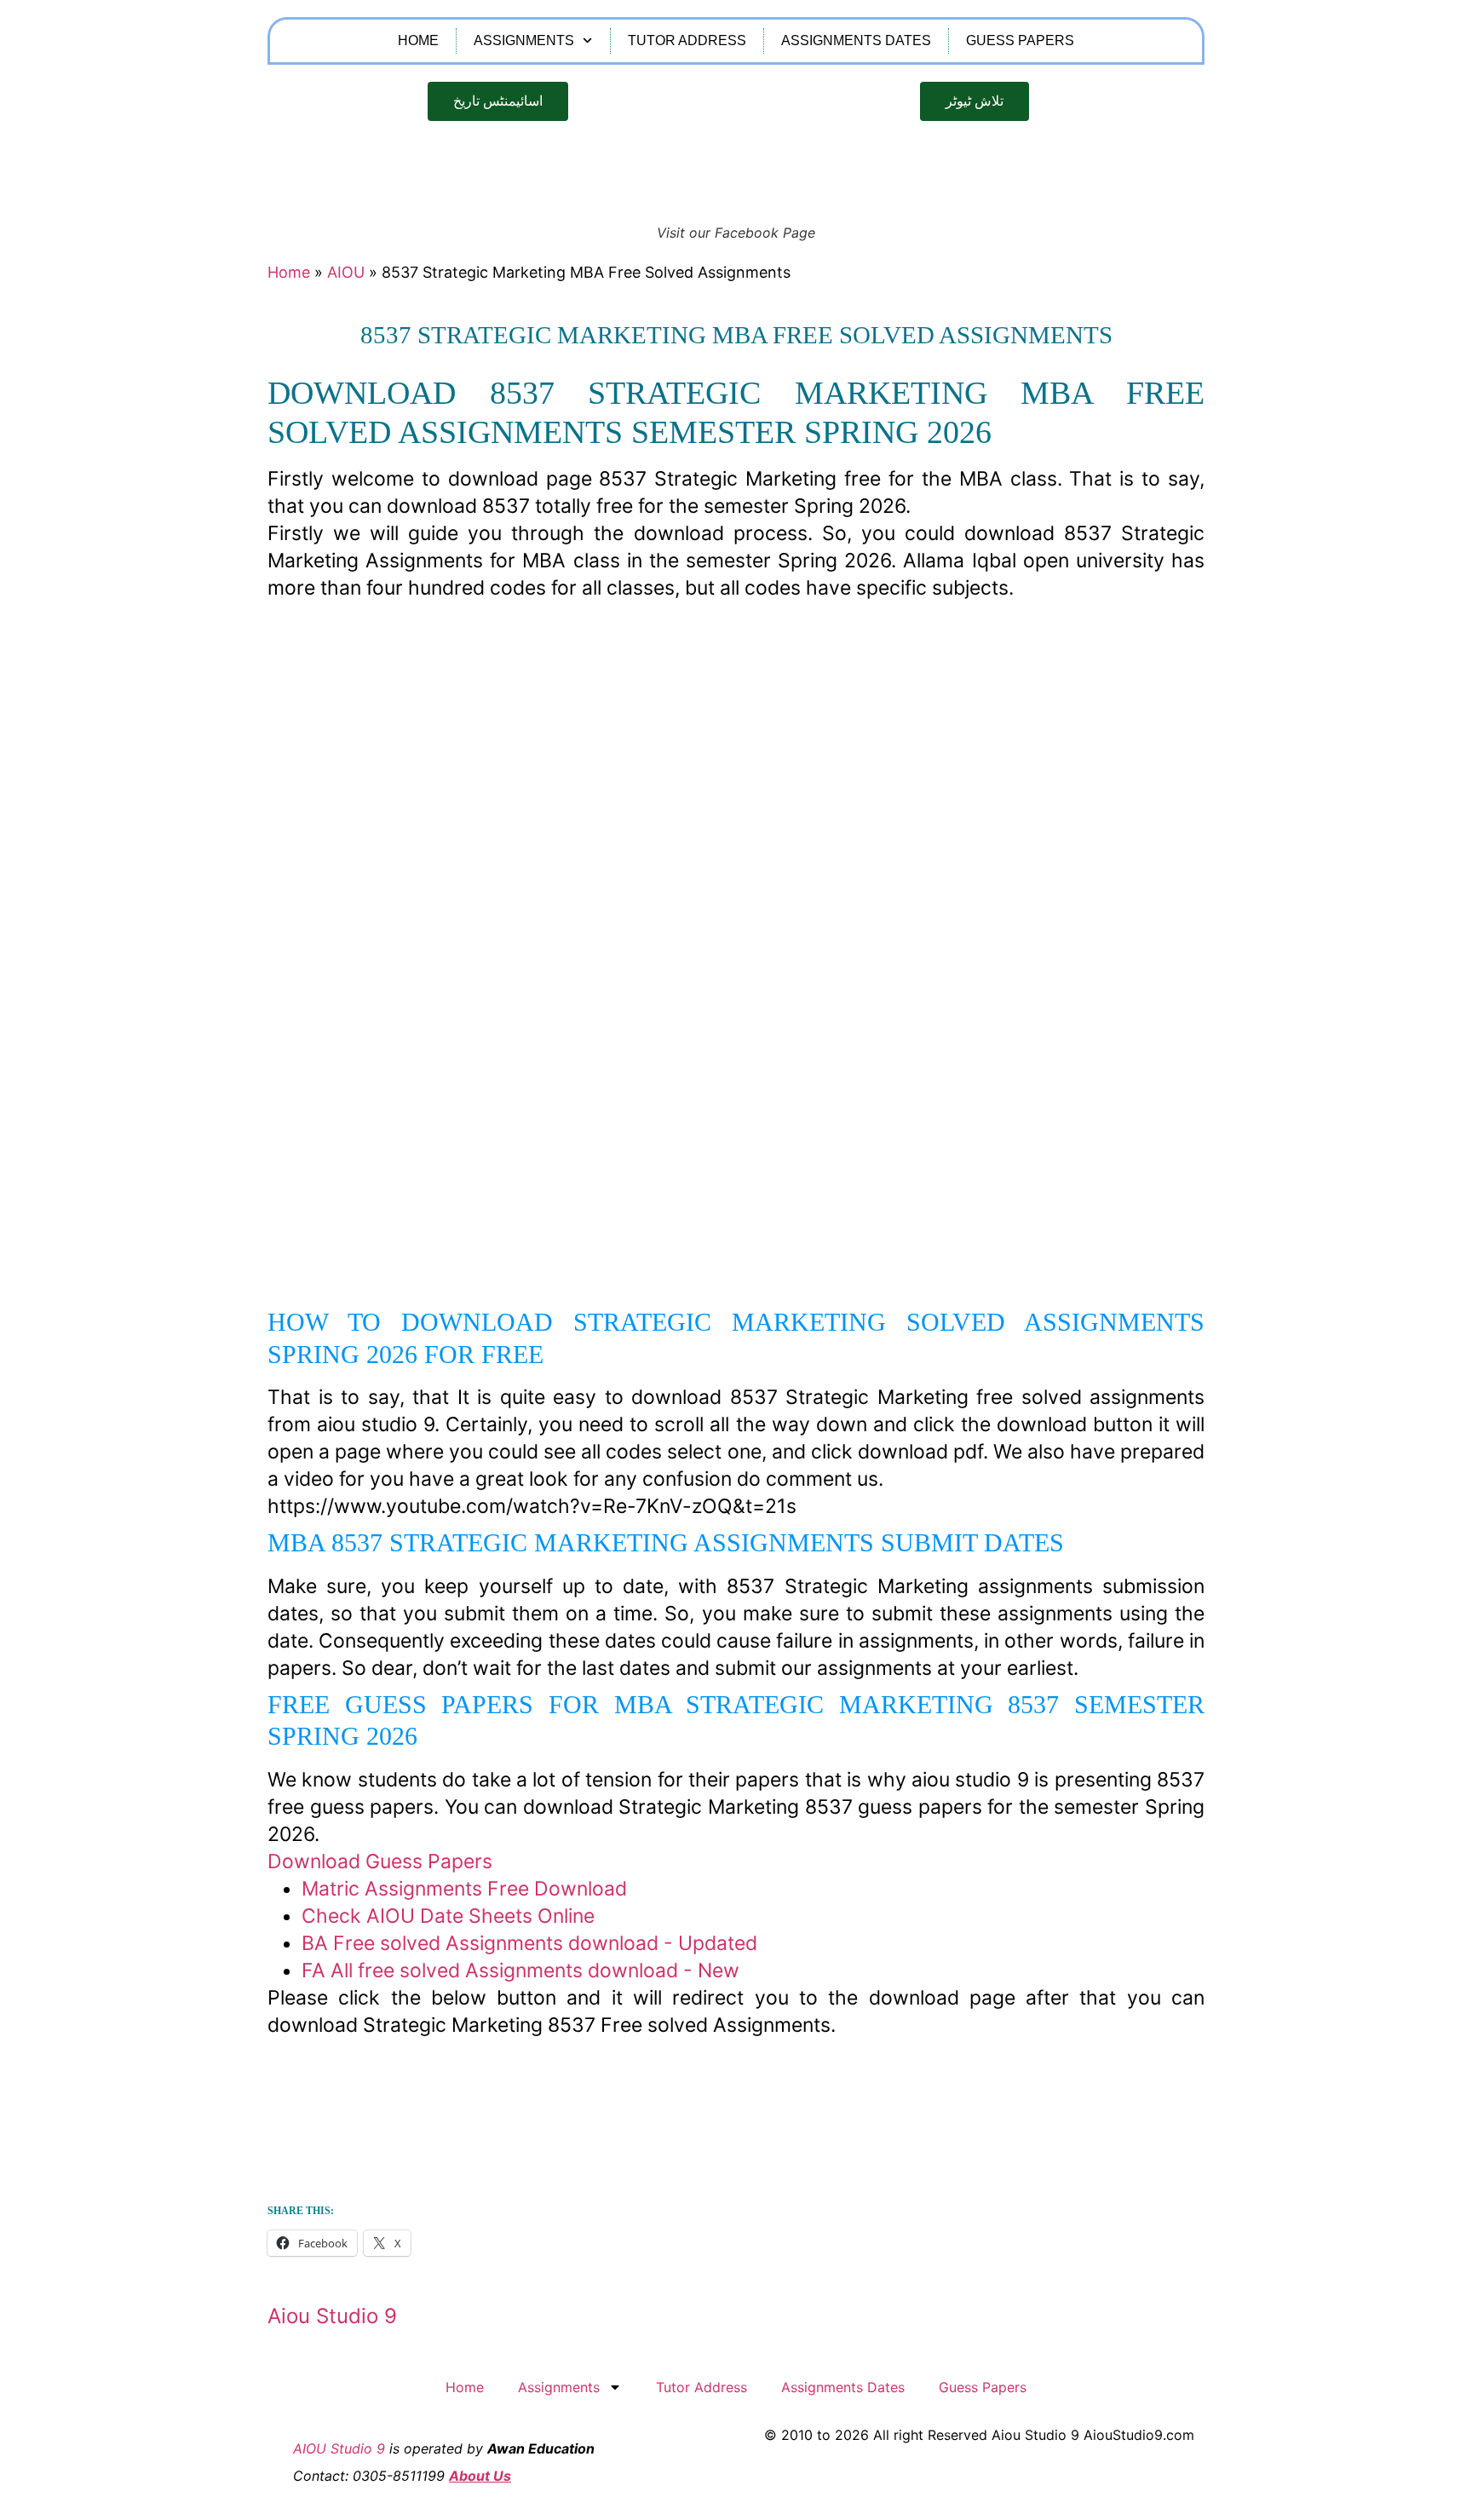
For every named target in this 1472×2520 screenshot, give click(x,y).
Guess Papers (1020, 40)
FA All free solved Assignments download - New (520, 1971)
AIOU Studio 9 (339, 2448)
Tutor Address (687, 40)
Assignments (524, 40)
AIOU (346, 272)
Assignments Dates (856, 40)
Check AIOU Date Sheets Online (448, 1916)
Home (418, 40)
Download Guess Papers (380, 1861)
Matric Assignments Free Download (464, 1889)
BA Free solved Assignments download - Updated (529, 1943)
